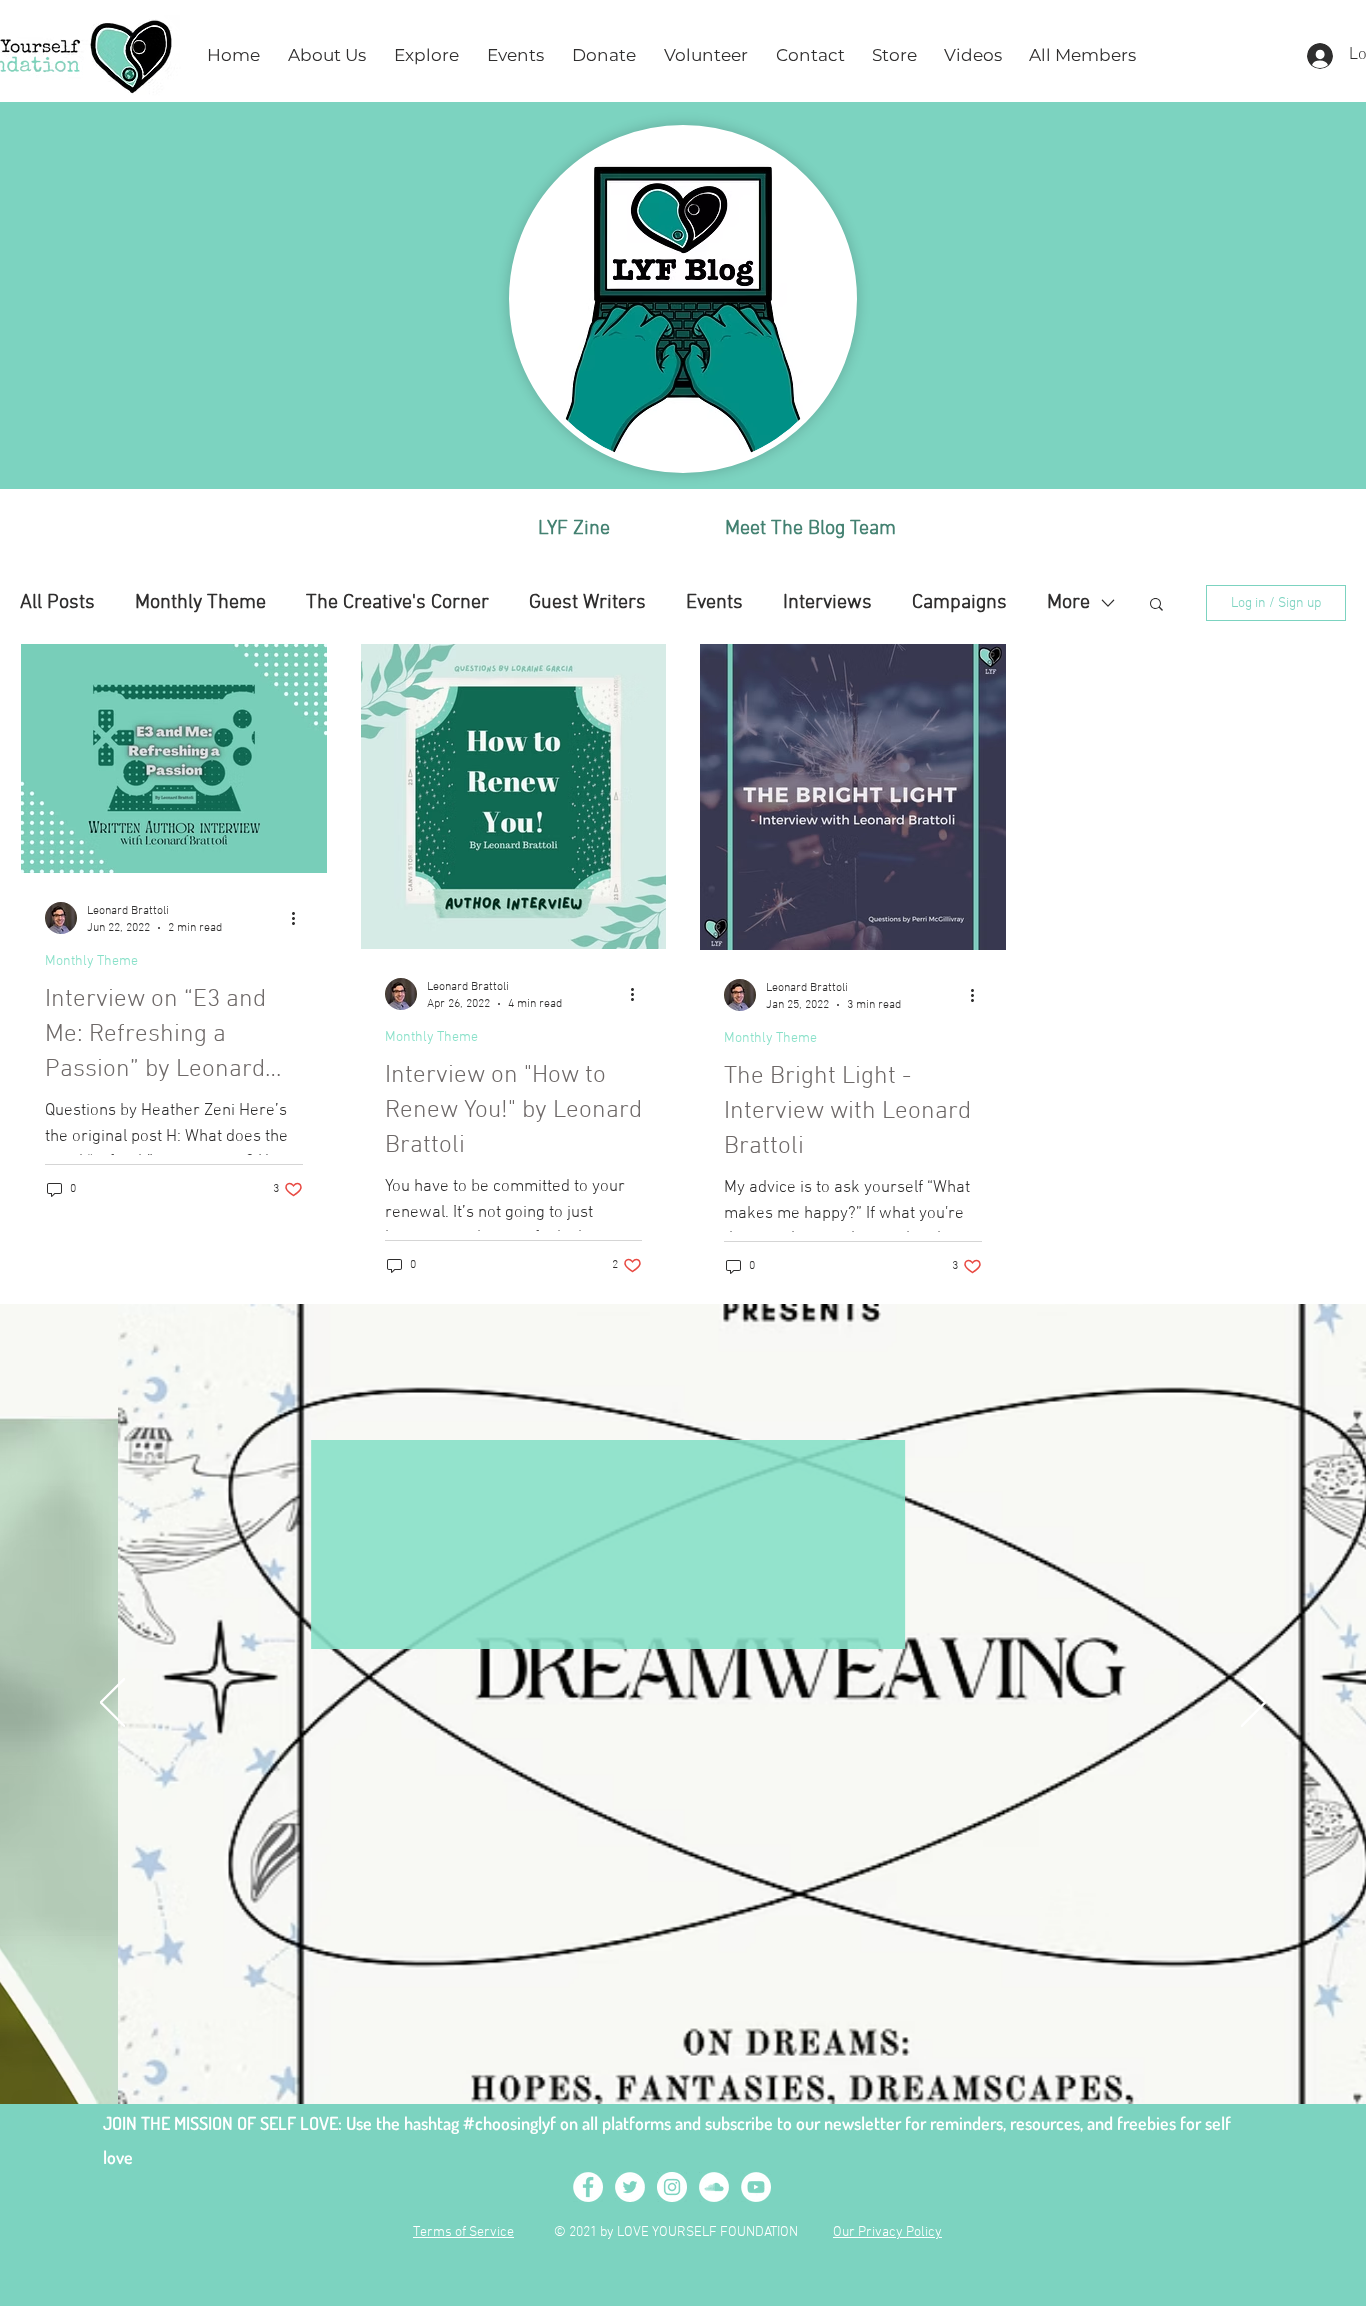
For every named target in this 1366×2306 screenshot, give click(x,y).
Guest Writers (587, 603)
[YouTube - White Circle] (756, 2187)
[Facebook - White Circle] (588, 2187)
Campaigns (959, 603)
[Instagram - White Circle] (672, 2187)
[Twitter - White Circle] (630, 2187)
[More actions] (300, 918)
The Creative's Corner (397, 603)
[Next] (1253, 1704)
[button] (327, 55)
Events (714, 603)
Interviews (827, 603)
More (1068, 603)
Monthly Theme (200, 603)
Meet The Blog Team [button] (810, 529)
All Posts (57, 603)
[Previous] (112, 1704)
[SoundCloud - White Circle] (714, 2187)
